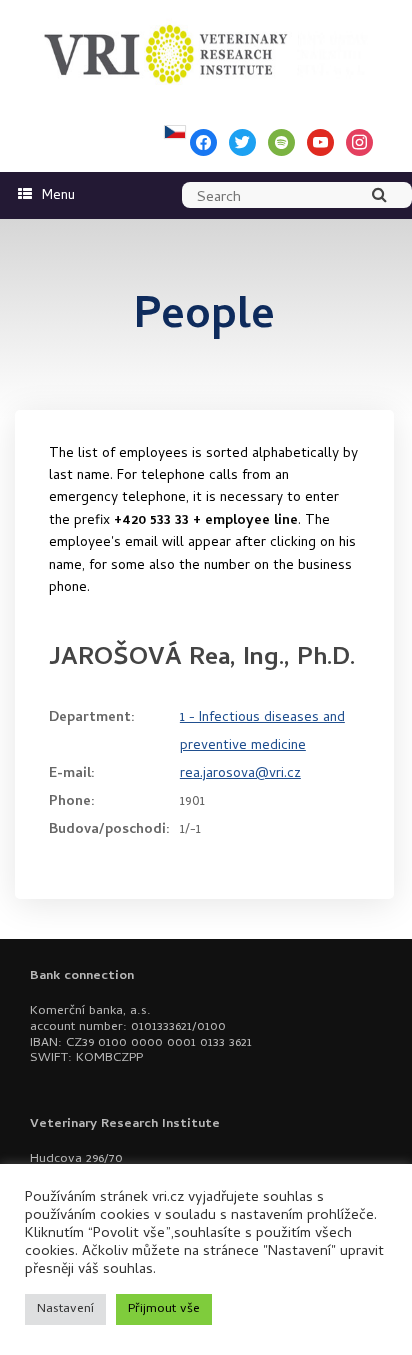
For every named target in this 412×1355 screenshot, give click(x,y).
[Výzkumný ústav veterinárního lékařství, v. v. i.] (206, 50)
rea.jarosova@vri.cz (240, 774)
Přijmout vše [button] (164, 1309)
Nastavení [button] (65, 1309)
